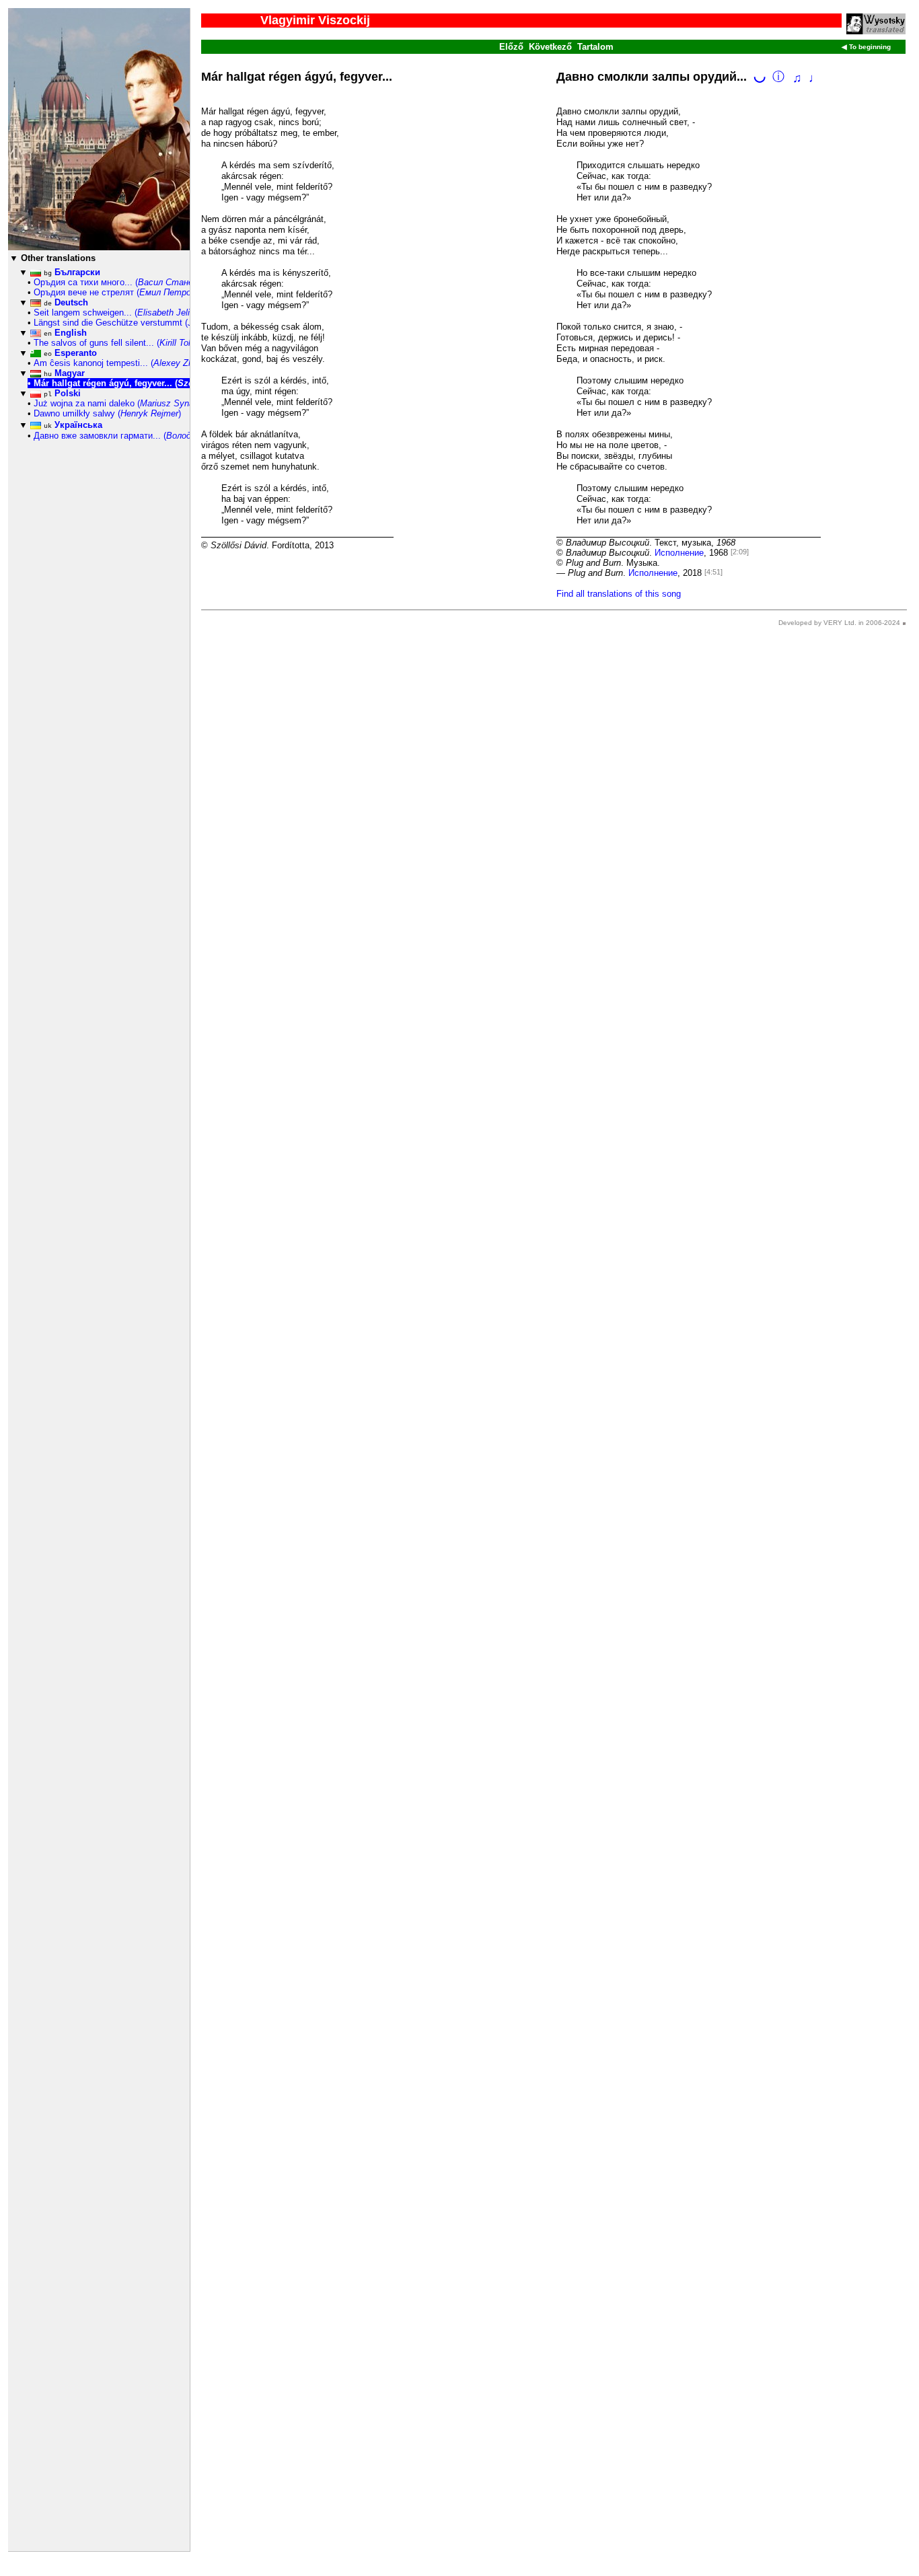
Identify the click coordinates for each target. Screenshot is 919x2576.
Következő (550, 47)
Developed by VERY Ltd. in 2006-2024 (839, 623)
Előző (511, 47)
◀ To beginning (866, 47)
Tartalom (595, 47)
